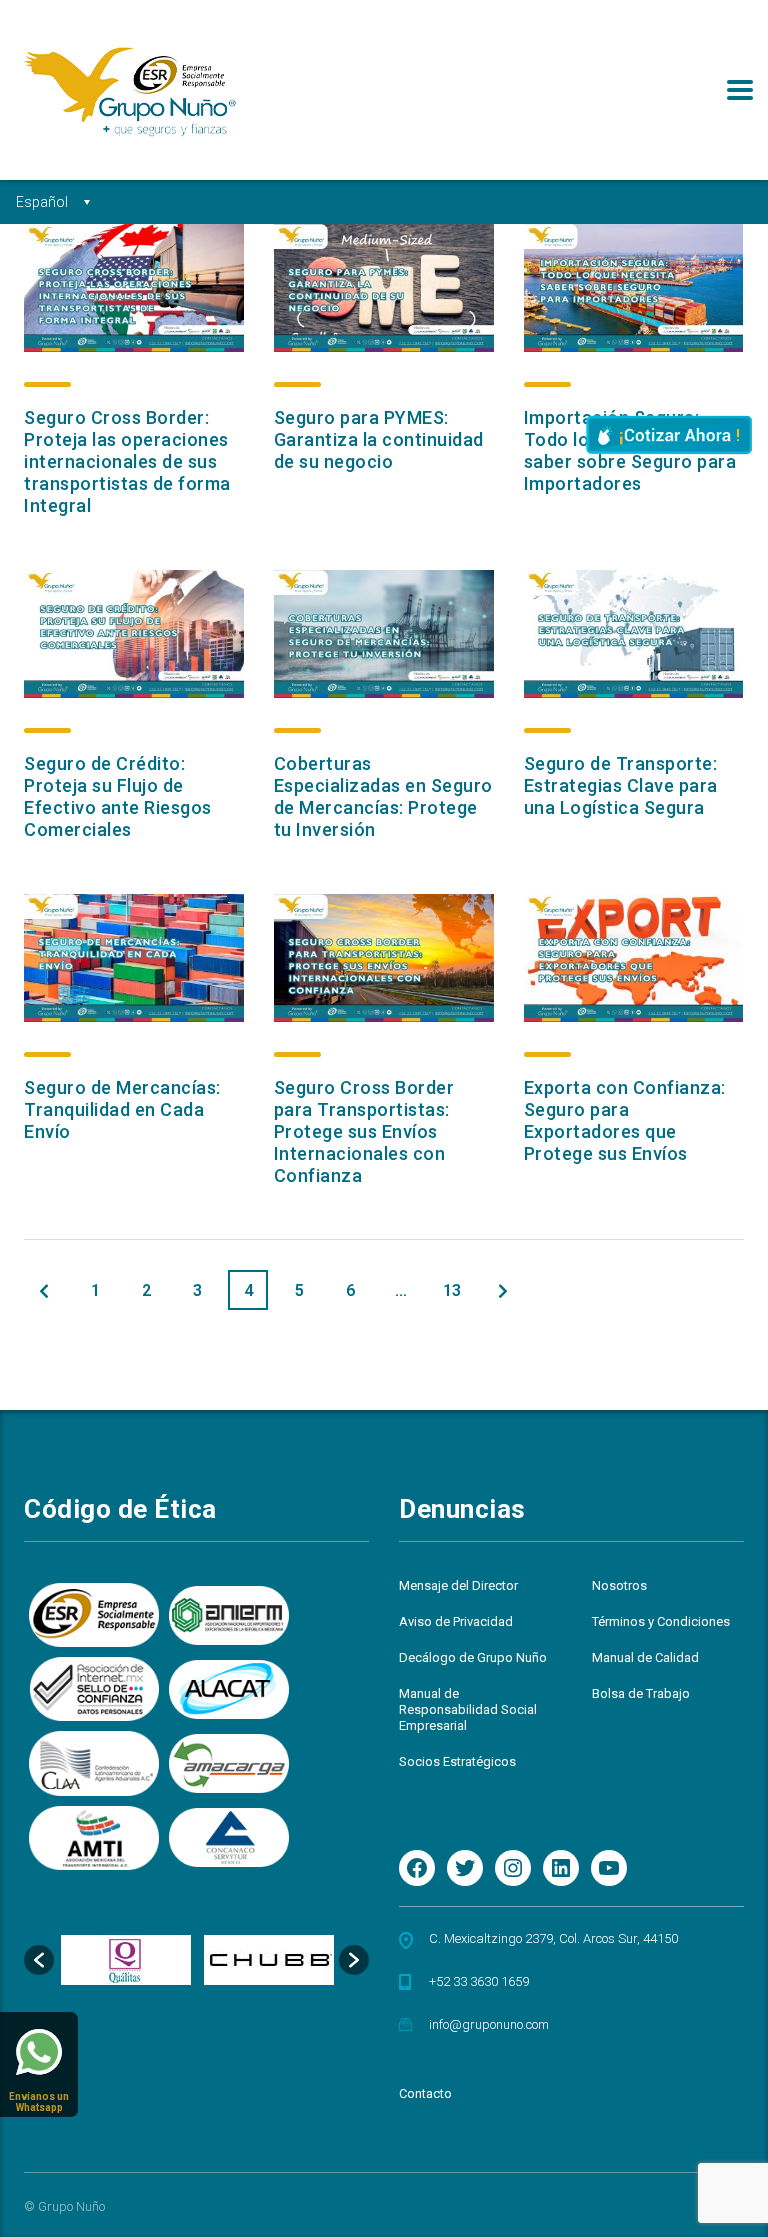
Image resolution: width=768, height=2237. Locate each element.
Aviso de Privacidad (456, 1621)
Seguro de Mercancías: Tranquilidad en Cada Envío (122, 1109)
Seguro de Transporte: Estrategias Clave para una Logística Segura (621, 785)
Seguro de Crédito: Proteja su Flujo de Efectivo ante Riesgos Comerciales (118, 796)
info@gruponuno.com (489, 2024)
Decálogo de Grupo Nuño (473, 1657)
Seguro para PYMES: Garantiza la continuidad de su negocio (379, 439)
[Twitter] (465, 1868)
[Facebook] (417, 1868)
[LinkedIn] (561, 1868)
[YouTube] (609, 1868)
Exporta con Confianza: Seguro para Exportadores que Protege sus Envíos (625, 1120)
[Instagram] (513, 1868)
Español (42, 202)
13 (452, 1290)
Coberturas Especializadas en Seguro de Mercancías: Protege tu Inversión (383, 796)
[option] (125, 1960)
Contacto (425, 2093)
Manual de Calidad (645, 1657)
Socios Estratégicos (457, 1761)
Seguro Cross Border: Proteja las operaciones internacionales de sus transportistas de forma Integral (127, 461)
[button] (39, 1960)
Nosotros (619, 1585)
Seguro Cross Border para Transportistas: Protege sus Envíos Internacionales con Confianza (364, 1131)
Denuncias (462, 1509)
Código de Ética (120, 1509)
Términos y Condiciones (661, 1621)
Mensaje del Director (458, 1585)
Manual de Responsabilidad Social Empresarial (468, 1709)
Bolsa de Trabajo (641, 1693)
